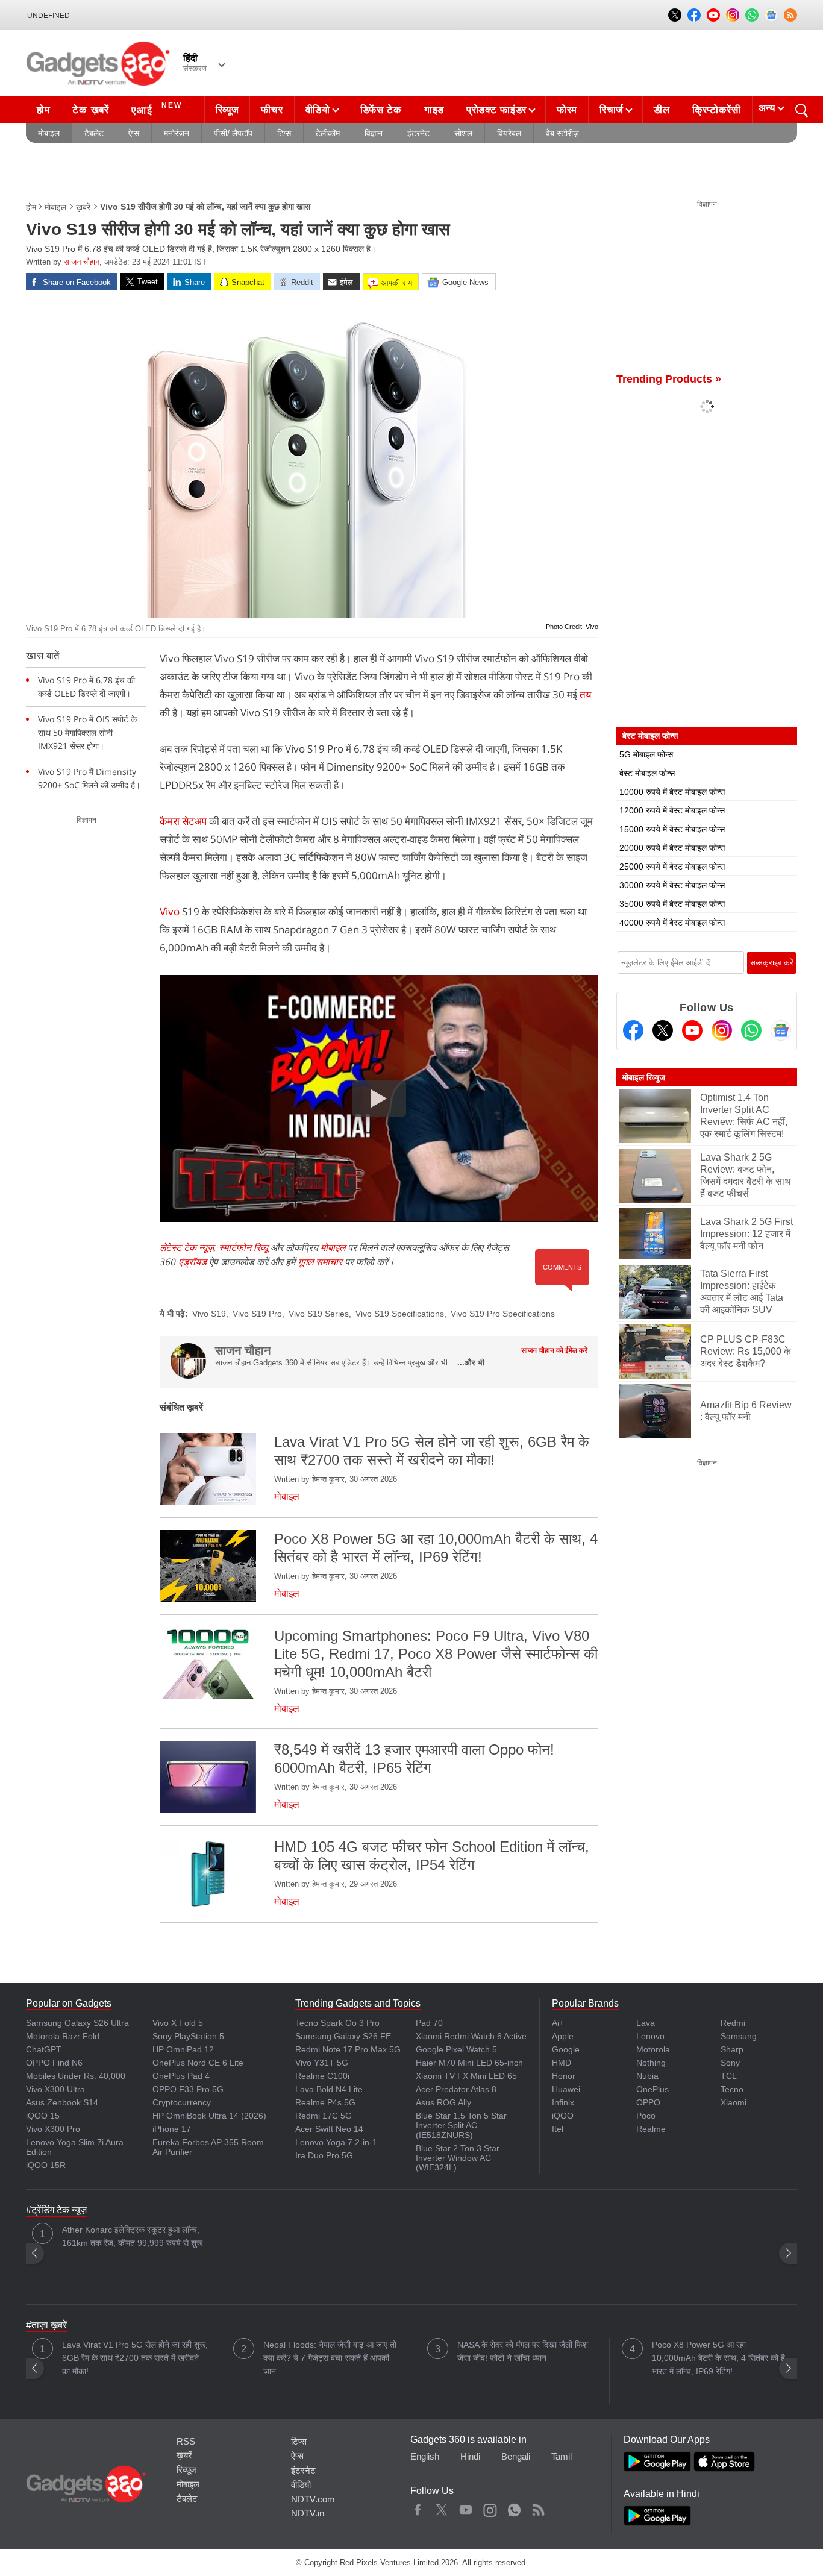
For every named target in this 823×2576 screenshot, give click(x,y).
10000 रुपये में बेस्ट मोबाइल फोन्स (672, 792)
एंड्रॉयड (192, 1262)
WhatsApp (514, 2507)
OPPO (648, 2102)
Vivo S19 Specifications (400, 1314)
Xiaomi (734, 2102)
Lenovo (650, 2036)
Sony (730, 2063)
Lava (646, 2023)
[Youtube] (692, 1030)
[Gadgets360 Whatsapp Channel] (751, 1030)
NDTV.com (313, 2499)
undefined (49, 16)
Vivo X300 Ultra (55, 2089)
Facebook (418, 2507)
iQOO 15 (43, 2116)
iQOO (563, 2116)
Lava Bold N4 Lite (329, 2089)
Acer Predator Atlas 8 (456, 2089)
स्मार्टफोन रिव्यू (243, 1247)
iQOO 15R (46, 2165)
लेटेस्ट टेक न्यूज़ (187, 1247)
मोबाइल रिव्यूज (644, 1077)
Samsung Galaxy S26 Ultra (77, 2023)
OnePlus (652, 2089)
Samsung (739, 2036)
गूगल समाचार (320, 1262)
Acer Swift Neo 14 (329, 2129)
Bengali (516, 2456)
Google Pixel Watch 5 (456, 2049)
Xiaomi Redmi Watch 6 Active (471, 2036)
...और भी (471, 1363)
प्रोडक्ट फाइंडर (496, 110)
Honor (564, 2076)
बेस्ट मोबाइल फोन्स (647, 773)
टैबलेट (94, 133)
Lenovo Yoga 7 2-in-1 (336, 2142)
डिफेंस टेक (381, 110)
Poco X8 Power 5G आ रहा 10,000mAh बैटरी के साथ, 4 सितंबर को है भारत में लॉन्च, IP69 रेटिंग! (718, 2358)
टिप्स (284, 133)
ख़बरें (83, 207)
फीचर (272, 110)
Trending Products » (669, 379)
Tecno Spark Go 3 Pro (337, 2023)
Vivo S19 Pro (257, 1314)
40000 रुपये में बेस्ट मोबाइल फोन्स (672, 923)
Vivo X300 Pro (53, 2129)
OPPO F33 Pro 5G (188, 2089)
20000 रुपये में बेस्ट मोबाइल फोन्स (672, 848)
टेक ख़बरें (90, 110)
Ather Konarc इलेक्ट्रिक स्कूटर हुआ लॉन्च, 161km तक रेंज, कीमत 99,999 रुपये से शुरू (132, 2236)
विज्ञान (374, 133)
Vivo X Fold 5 (178, 2023)
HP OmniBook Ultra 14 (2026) (209, 2116)
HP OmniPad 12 (183, 2049)
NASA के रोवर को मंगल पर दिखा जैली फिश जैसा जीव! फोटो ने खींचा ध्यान (523, 2351)
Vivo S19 (209, 1314)
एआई (157, 109)
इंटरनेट (418, 133)
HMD (562, 2063)
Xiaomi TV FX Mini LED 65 (466, 2076)
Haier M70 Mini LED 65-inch (469, 2063)
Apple (563, 2036)
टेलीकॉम (328, 133)
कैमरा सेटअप (184, 821)
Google (566, 2049)
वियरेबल (509, 133)
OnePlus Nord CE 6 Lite (198, 2063)
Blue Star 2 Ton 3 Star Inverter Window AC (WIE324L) (458, 2158)
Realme (651, 2129)
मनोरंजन (177, 133)
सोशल (463, 133)
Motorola (653, 2049)
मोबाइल (49, 133)
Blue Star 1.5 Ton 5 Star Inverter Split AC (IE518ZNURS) (461, 2125)
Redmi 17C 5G (324, 2116)
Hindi (470, 2456)
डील (662, 110)
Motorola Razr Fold (63, 2036)
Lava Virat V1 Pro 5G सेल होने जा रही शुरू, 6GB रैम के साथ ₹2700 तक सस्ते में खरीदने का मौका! (135, 2358)
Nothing (651, 2063)
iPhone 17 (172, 2129)
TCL (729, 2076)
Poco (646, 2116)
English (425, 2456)
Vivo (171, 911)
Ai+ (558, 2023)
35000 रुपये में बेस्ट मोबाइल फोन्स (672, 904)
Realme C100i (322, 2076)
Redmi (733, 2023)
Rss (538, 2507)
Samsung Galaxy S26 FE (343, 2036)
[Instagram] (722, 1030)
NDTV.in (308, 2513)
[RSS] (790, 15)
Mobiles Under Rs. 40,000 (76, 2076)
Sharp (732, 2049)
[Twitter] (663, 1030)
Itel (558, 2129)
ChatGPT (44, 2049)
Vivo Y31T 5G (322, 2063)
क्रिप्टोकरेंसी (717, 110)
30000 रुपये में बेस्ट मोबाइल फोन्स (672, 885)
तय (585, 694)
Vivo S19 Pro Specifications (503, 1314)
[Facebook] (633, 1030)
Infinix (563, 2102)
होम (43, 110)
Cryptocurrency (182, 2102)
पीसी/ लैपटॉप (233, 133)
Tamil (562, 2456)
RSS (186, 2441)
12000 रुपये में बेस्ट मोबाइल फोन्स (672, 810)
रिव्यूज (227, 110)
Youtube (466, 2507)
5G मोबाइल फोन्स (646, 754)
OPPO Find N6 (54, 2063)
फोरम (567, 110)
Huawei (566, 2089)
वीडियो (318, 110)
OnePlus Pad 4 (181, 2076)
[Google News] (781, 1030)
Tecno (732, 2089)
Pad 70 (429, 2023)
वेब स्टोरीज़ (562, 133)
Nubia (647, 2076)
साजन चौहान (82, 262)
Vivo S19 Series (319, 1314)
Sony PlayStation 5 (188, 2036)
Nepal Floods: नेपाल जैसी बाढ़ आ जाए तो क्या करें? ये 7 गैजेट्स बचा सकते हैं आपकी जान (330, 2358)
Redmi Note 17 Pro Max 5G (348, 2049)
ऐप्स (134, 133)
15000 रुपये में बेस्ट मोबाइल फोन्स (672, 829)
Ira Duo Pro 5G (324, 2155)
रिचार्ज (612, 110)
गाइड (434, 110)
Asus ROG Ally (443, 2102)
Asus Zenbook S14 (62, 2102)
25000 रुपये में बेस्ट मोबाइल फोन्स (672, 867)
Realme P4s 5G (325, 2102)
